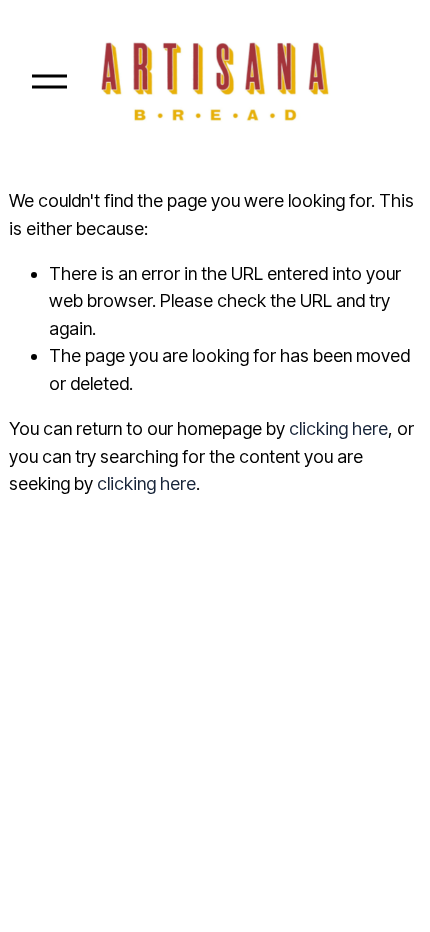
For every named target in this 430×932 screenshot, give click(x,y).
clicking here (338, 428)
